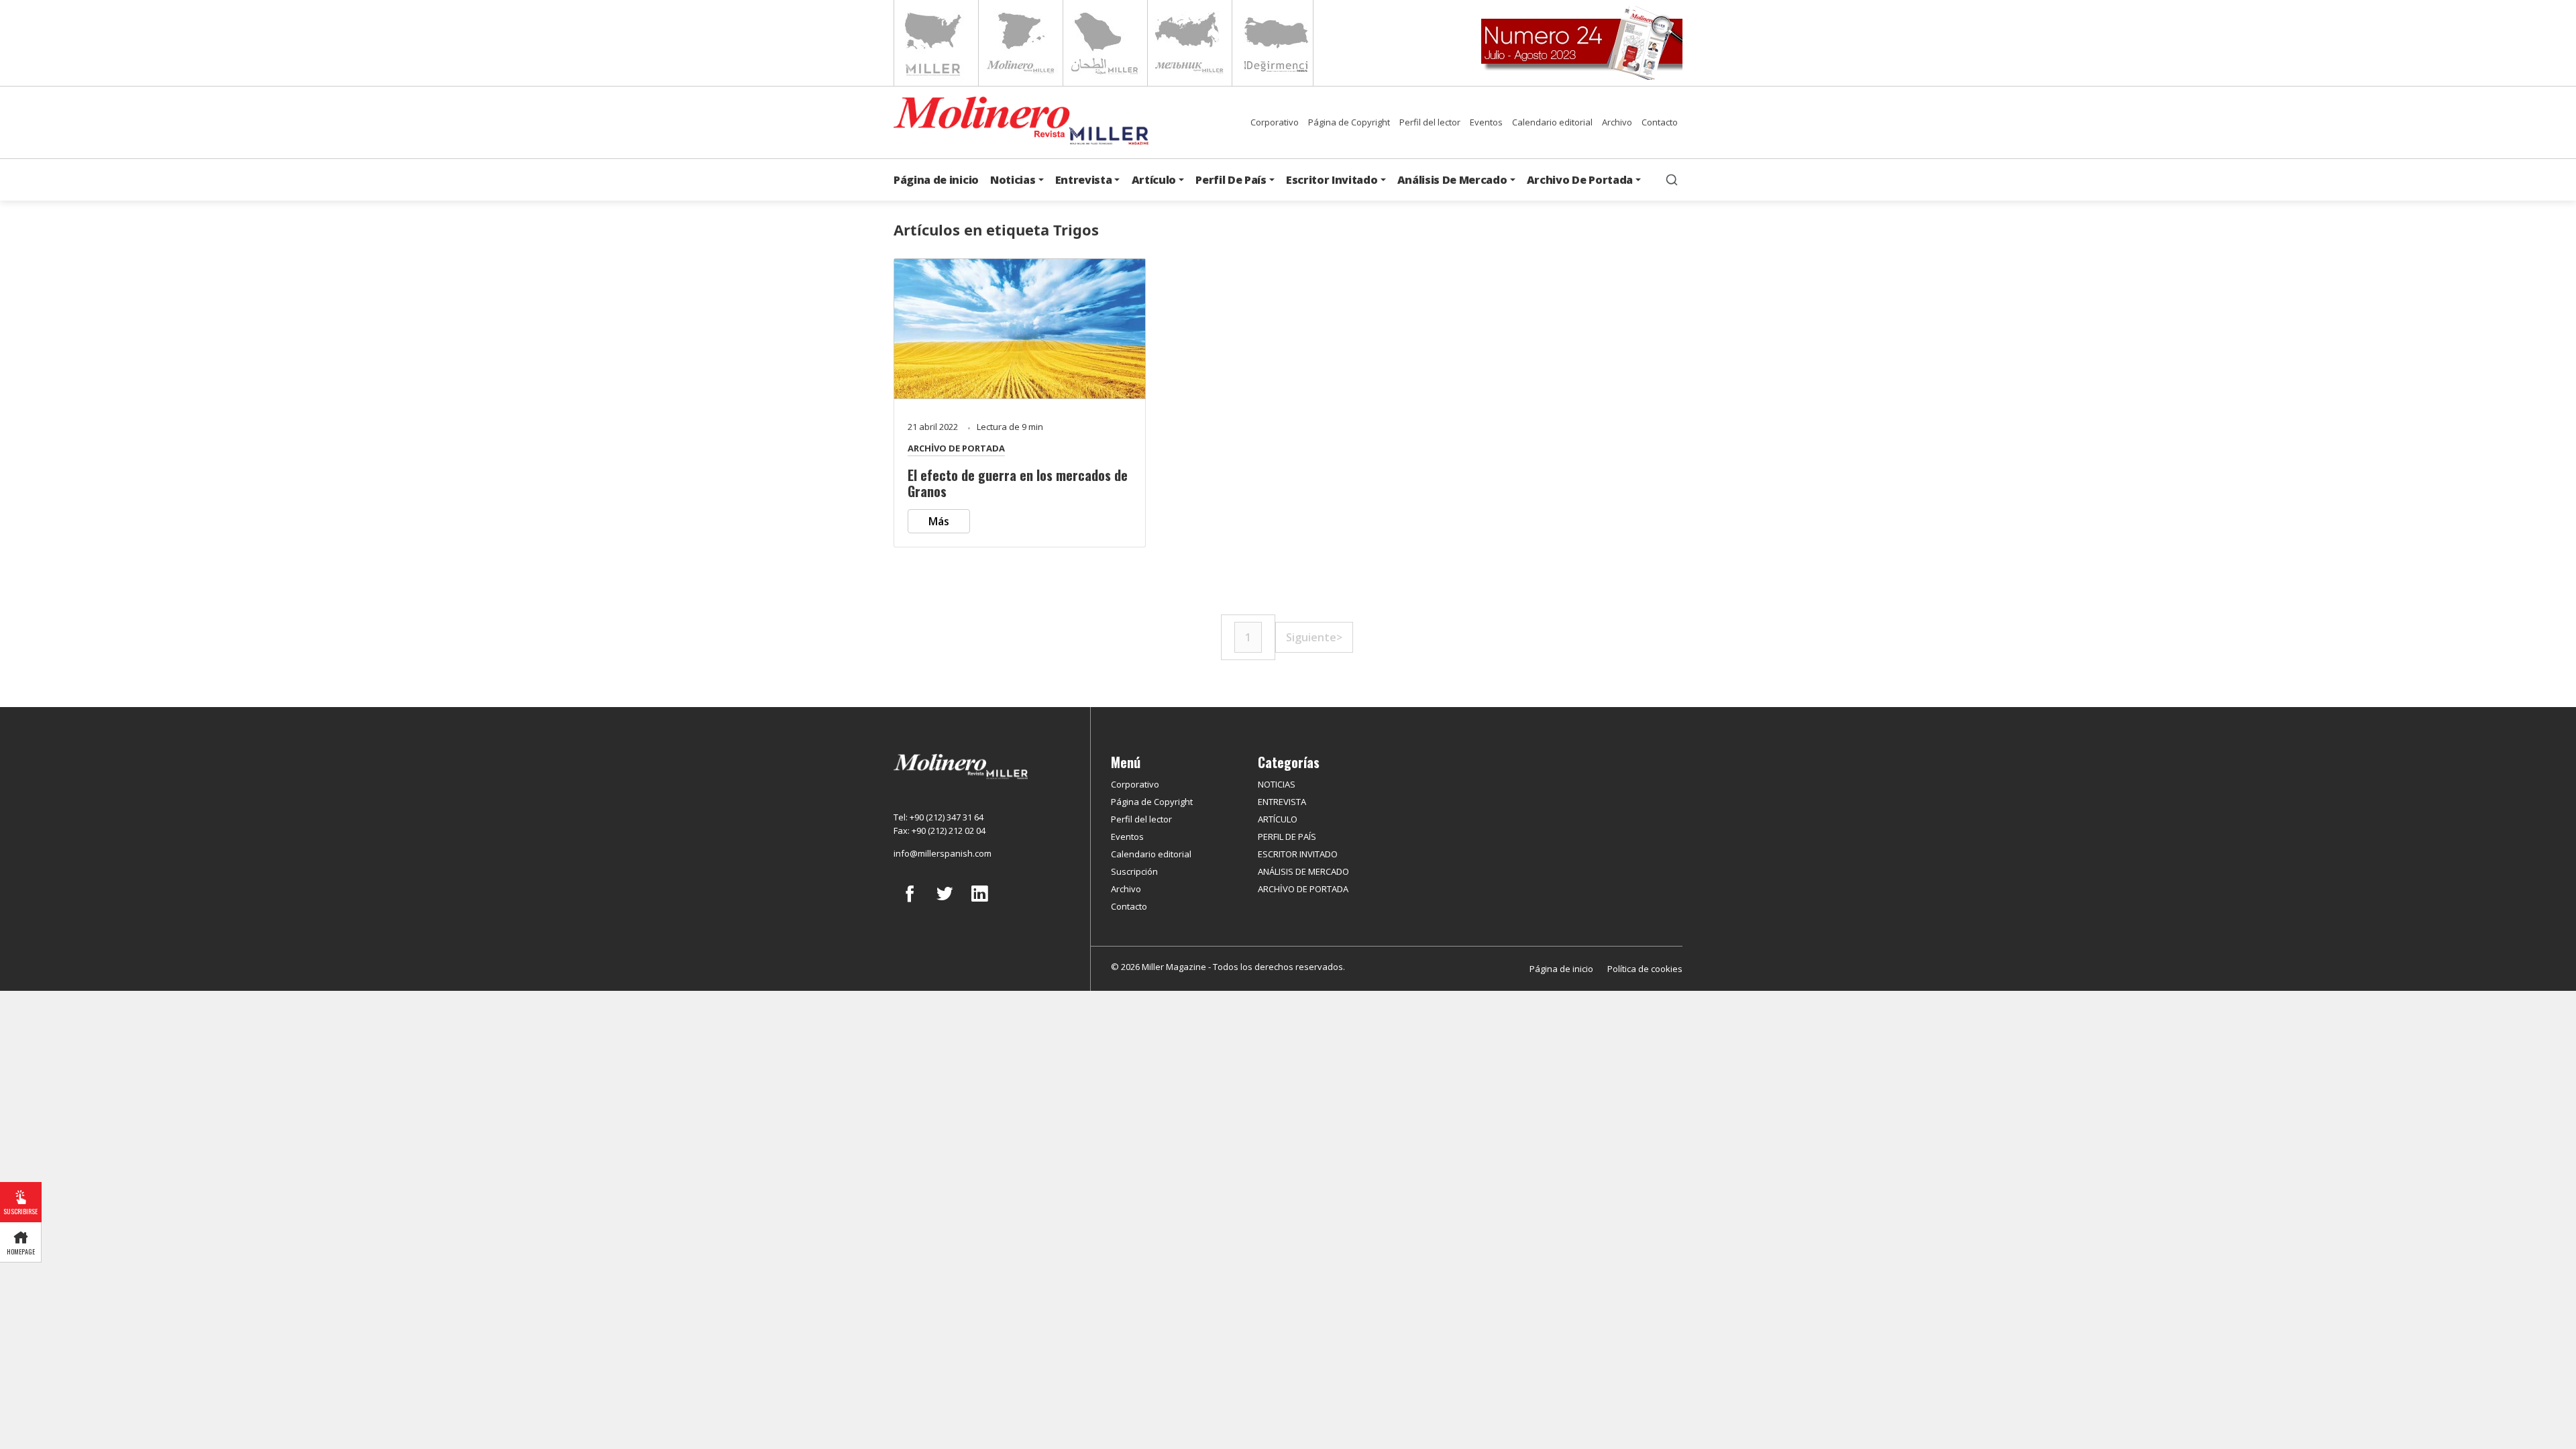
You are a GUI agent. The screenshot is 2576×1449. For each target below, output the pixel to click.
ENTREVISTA (1282, 802)
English (935, 43)
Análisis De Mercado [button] (1452, 180)
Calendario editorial (1552, 122)
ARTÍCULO (1278, 819)
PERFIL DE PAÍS (1287, 837)
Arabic (1104, 43)
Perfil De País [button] (1231, 180)
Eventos (1486, 122)
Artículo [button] (1154, 180)
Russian (1188, 43)
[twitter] (945, 904)
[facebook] (910, 904)
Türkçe (1273, 43)
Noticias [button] (1013, 180)
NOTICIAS (1277, 784)
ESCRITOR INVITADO (1298, 854)
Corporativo (1275, 122)
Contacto (1660, 122)
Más (939, 521)
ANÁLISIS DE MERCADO (1303, 871)
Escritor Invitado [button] (1332, 180)
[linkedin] (979, 904)
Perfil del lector (1430, 122)
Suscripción (1134, 871)
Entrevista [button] (1084, 180)
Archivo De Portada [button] (1580, 180)
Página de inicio (936, 180)
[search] (1672, 180)
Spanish (1019, 43)
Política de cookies (1645, 969)
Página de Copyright (1349, 122)
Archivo (1617, 122)
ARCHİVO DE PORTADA (956, 448)
